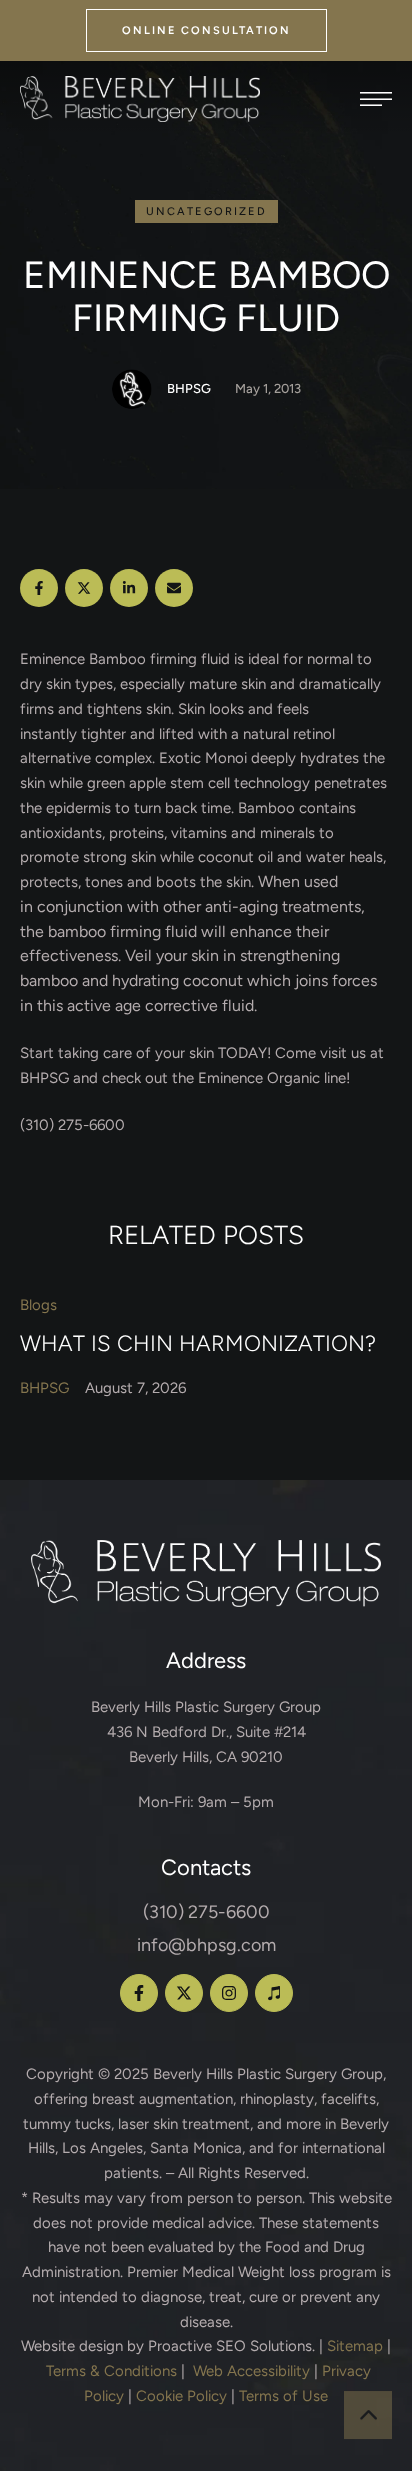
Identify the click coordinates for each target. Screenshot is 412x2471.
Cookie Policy (181, 2396)
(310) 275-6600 (206, 1912)
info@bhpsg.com (206, 1945)
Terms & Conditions (111, 2371)
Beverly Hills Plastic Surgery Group (268, 2074)
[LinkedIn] (129, 588)
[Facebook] (39, 588)
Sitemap (355, 2346)
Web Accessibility (251, 2371)
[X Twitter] (84, 588)
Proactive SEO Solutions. (231, 2346)
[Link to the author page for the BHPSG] (132, 389)
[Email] (174, 588)
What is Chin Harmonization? (198, 1343)
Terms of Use (283, 2396)
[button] (206, 30)
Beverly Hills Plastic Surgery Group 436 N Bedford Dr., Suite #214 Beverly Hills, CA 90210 (206, 1732)
